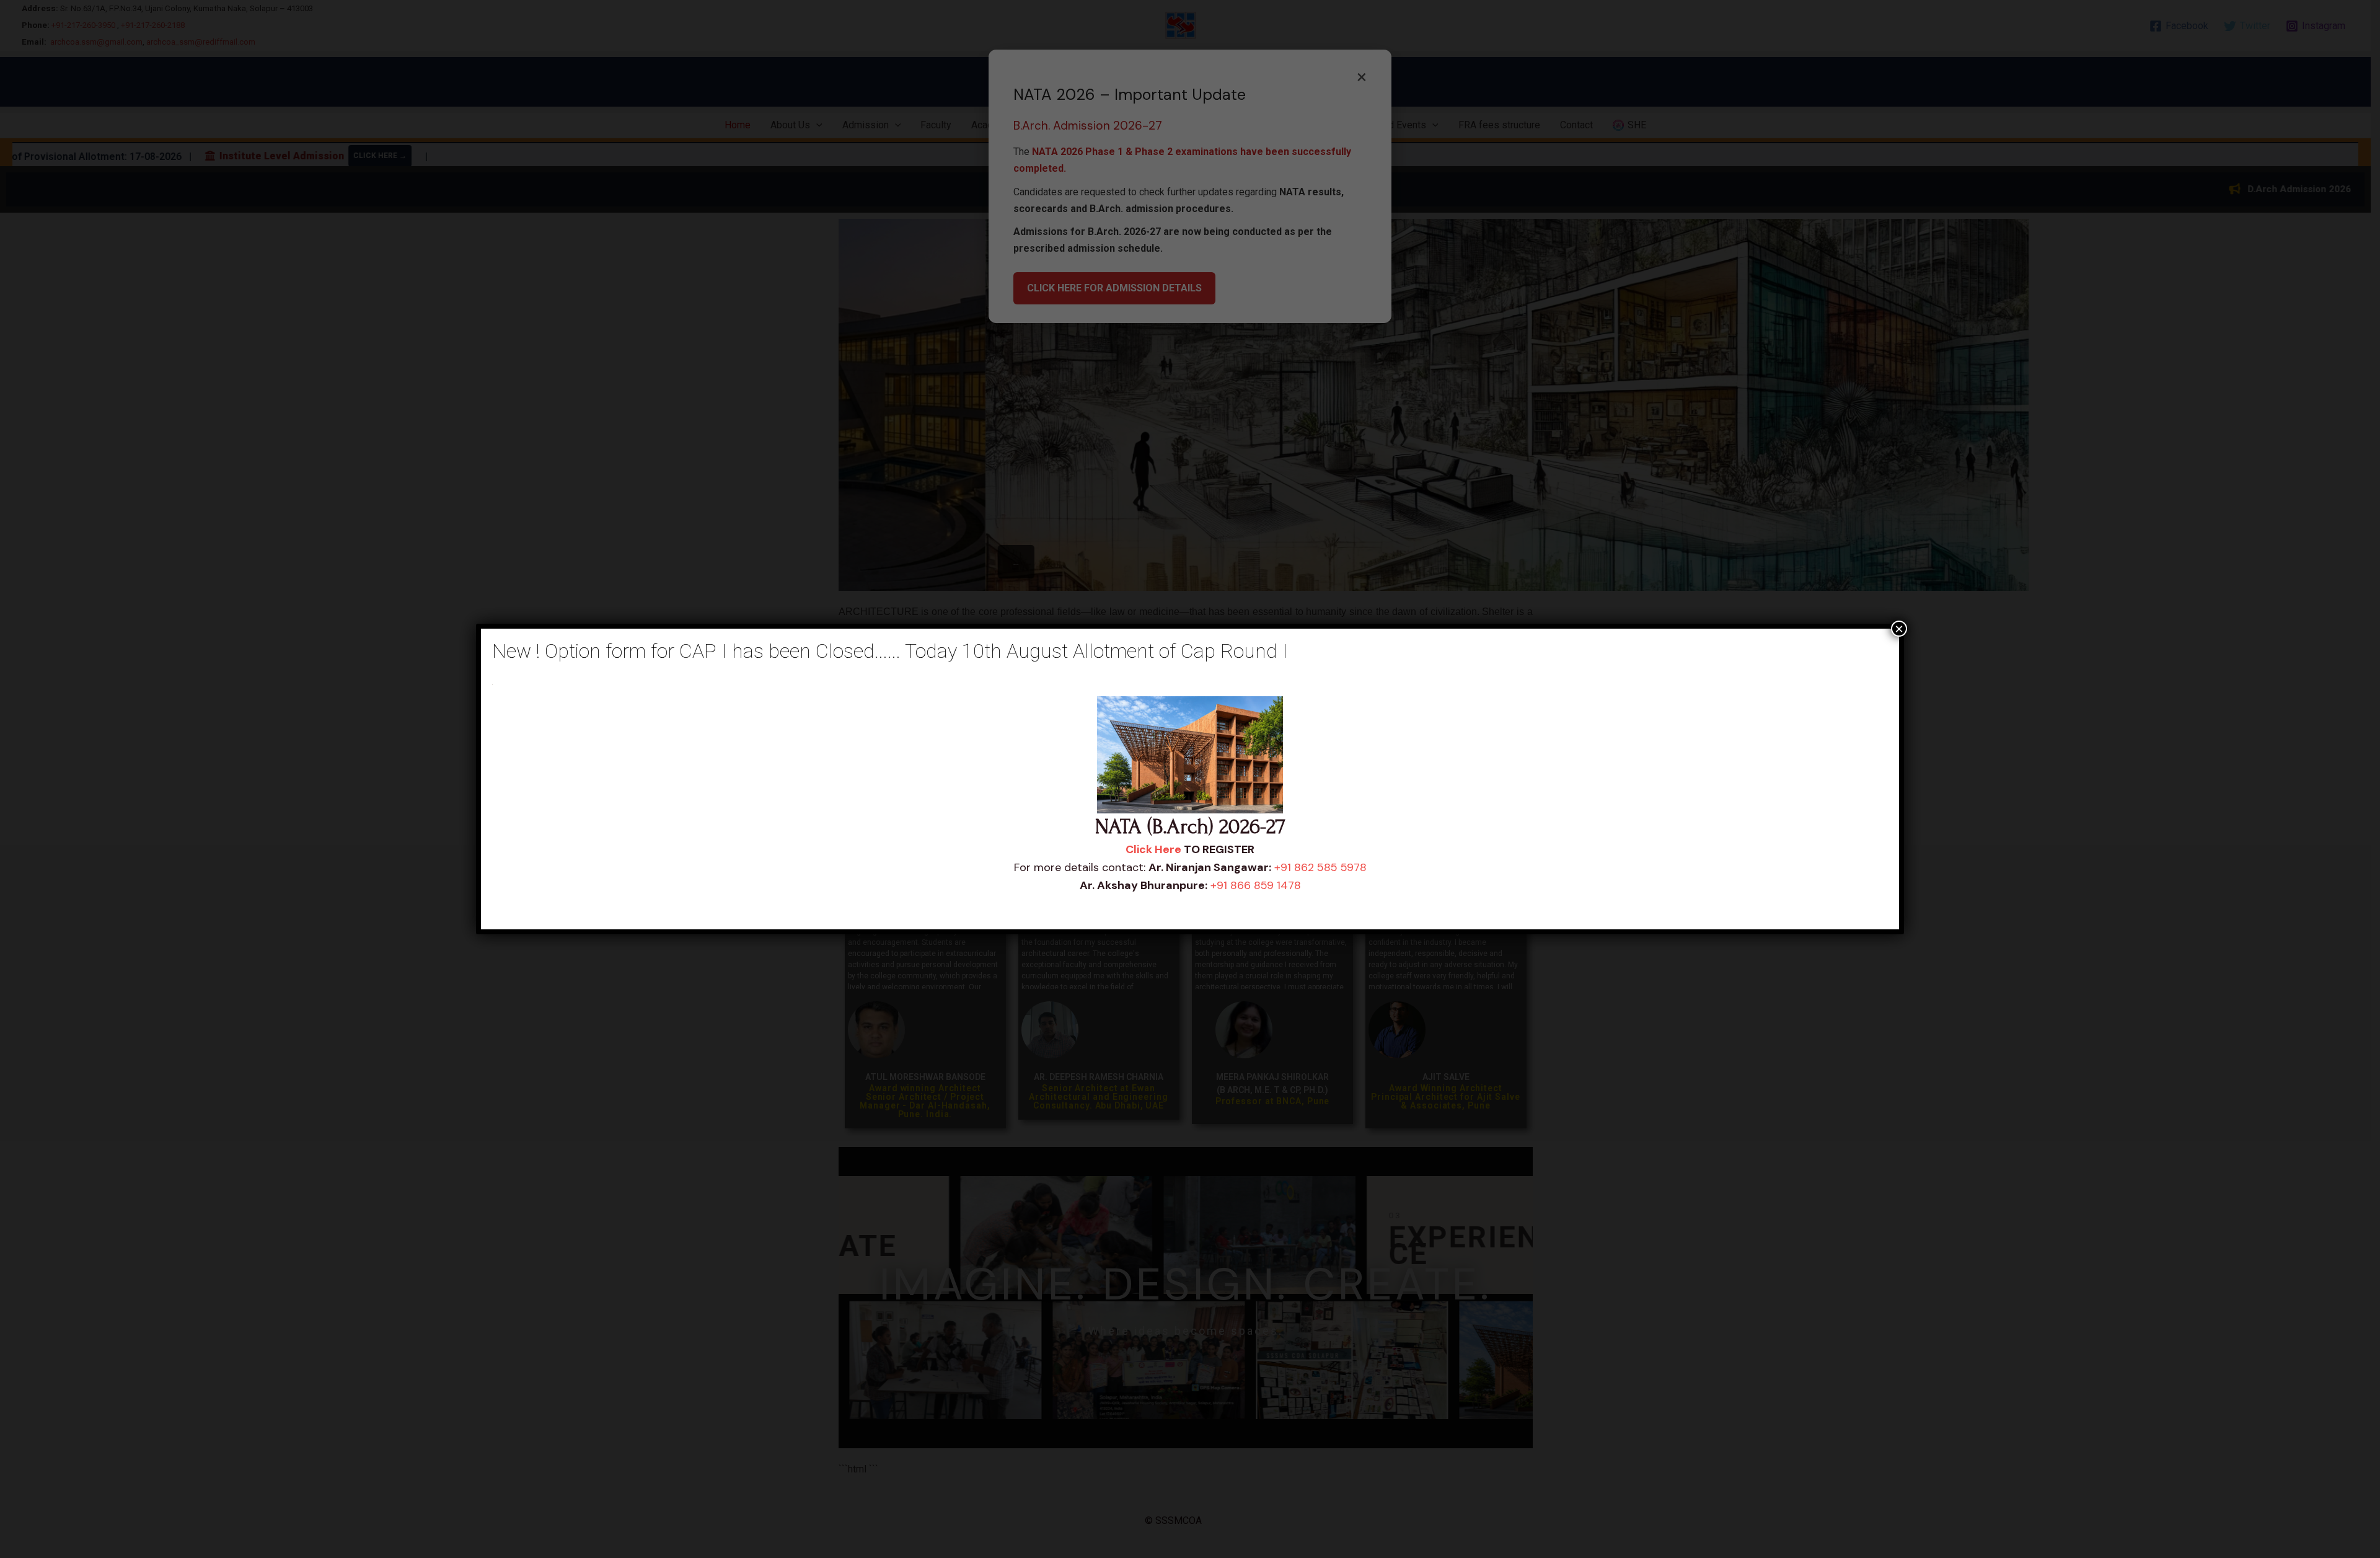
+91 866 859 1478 (1256, 885)
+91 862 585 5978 (1320, 867)
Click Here (1153, 849)
